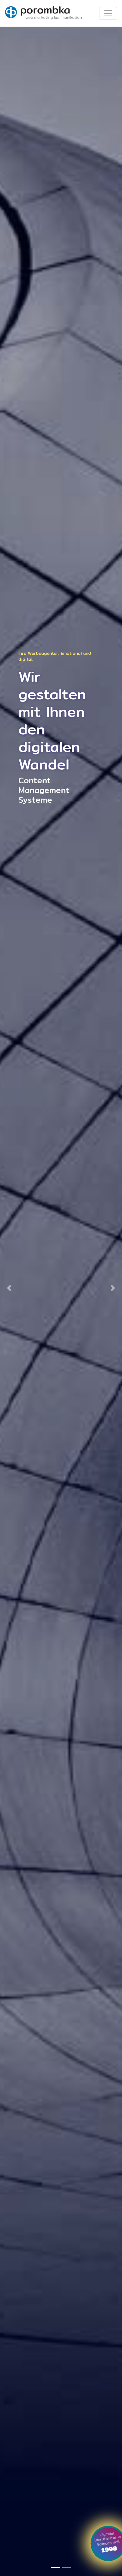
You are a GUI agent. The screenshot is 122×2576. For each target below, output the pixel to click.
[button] (9, 1288)
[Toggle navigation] (108, 13)
